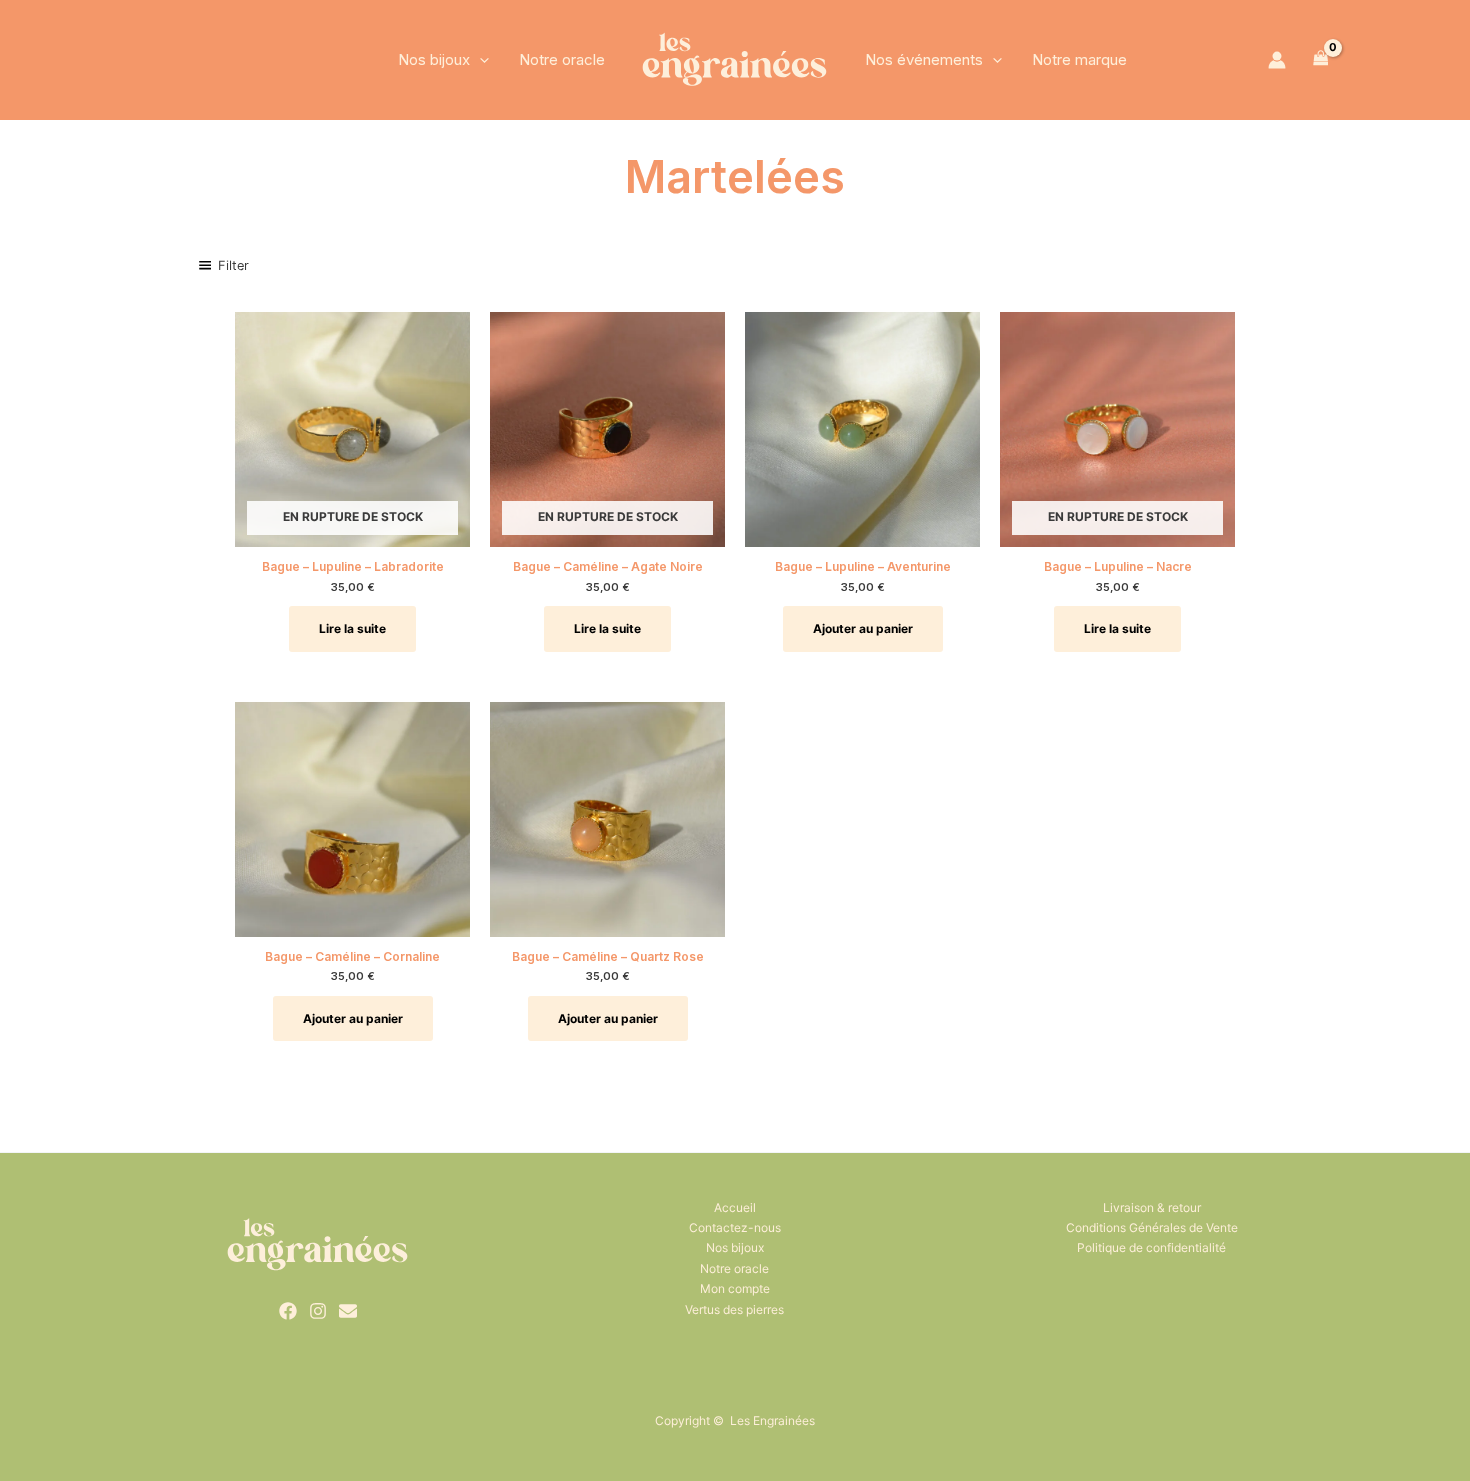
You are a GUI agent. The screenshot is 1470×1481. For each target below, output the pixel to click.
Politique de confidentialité (1151, 1247)
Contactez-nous (735, 1227)
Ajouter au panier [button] (863, 628)
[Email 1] (348, 1311)
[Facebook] (288, 1311)
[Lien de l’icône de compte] (1277, 60)
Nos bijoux (434, 59)
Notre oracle (562, 59)
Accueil (735, 1207)
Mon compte (735, 1288)
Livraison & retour (1152, 1207)
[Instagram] (318, 1311)
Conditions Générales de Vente (1152, 1227)
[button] (479, 60)
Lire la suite (352, 628)
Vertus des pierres (734, 1309)
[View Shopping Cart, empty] (1320, 60)
